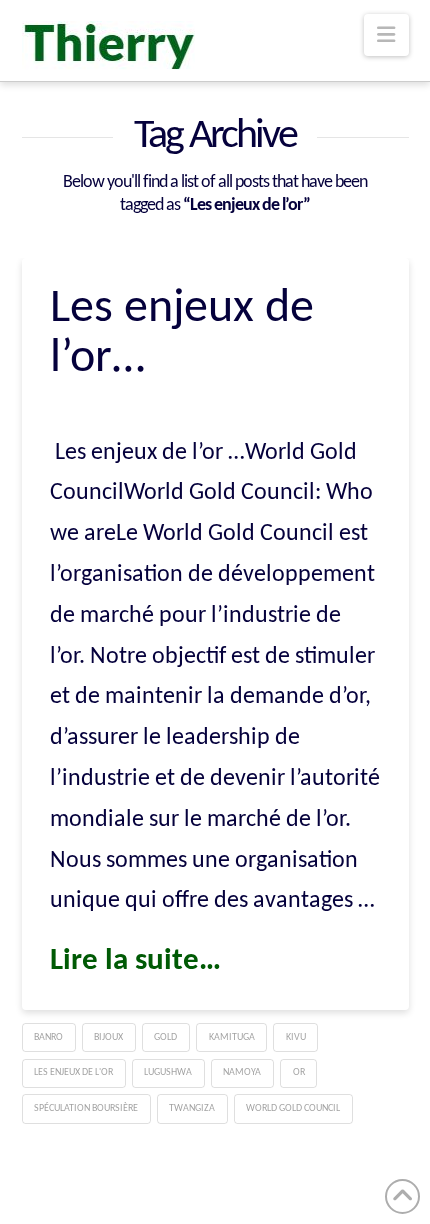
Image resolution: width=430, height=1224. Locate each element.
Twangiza (192, 1108)
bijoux (108, 1037)
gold (165, 1037)
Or (299, 1072)
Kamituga (232, 1037)
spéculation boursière (86, 1108)
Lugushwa (168, 1072)
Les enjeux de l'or (73, 1072)
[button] (386, 35)
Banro (48, 1037)
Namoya (242, 1072)
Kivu (296, 1037)
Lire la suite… (135, 961)
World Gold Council (293, 1108)
